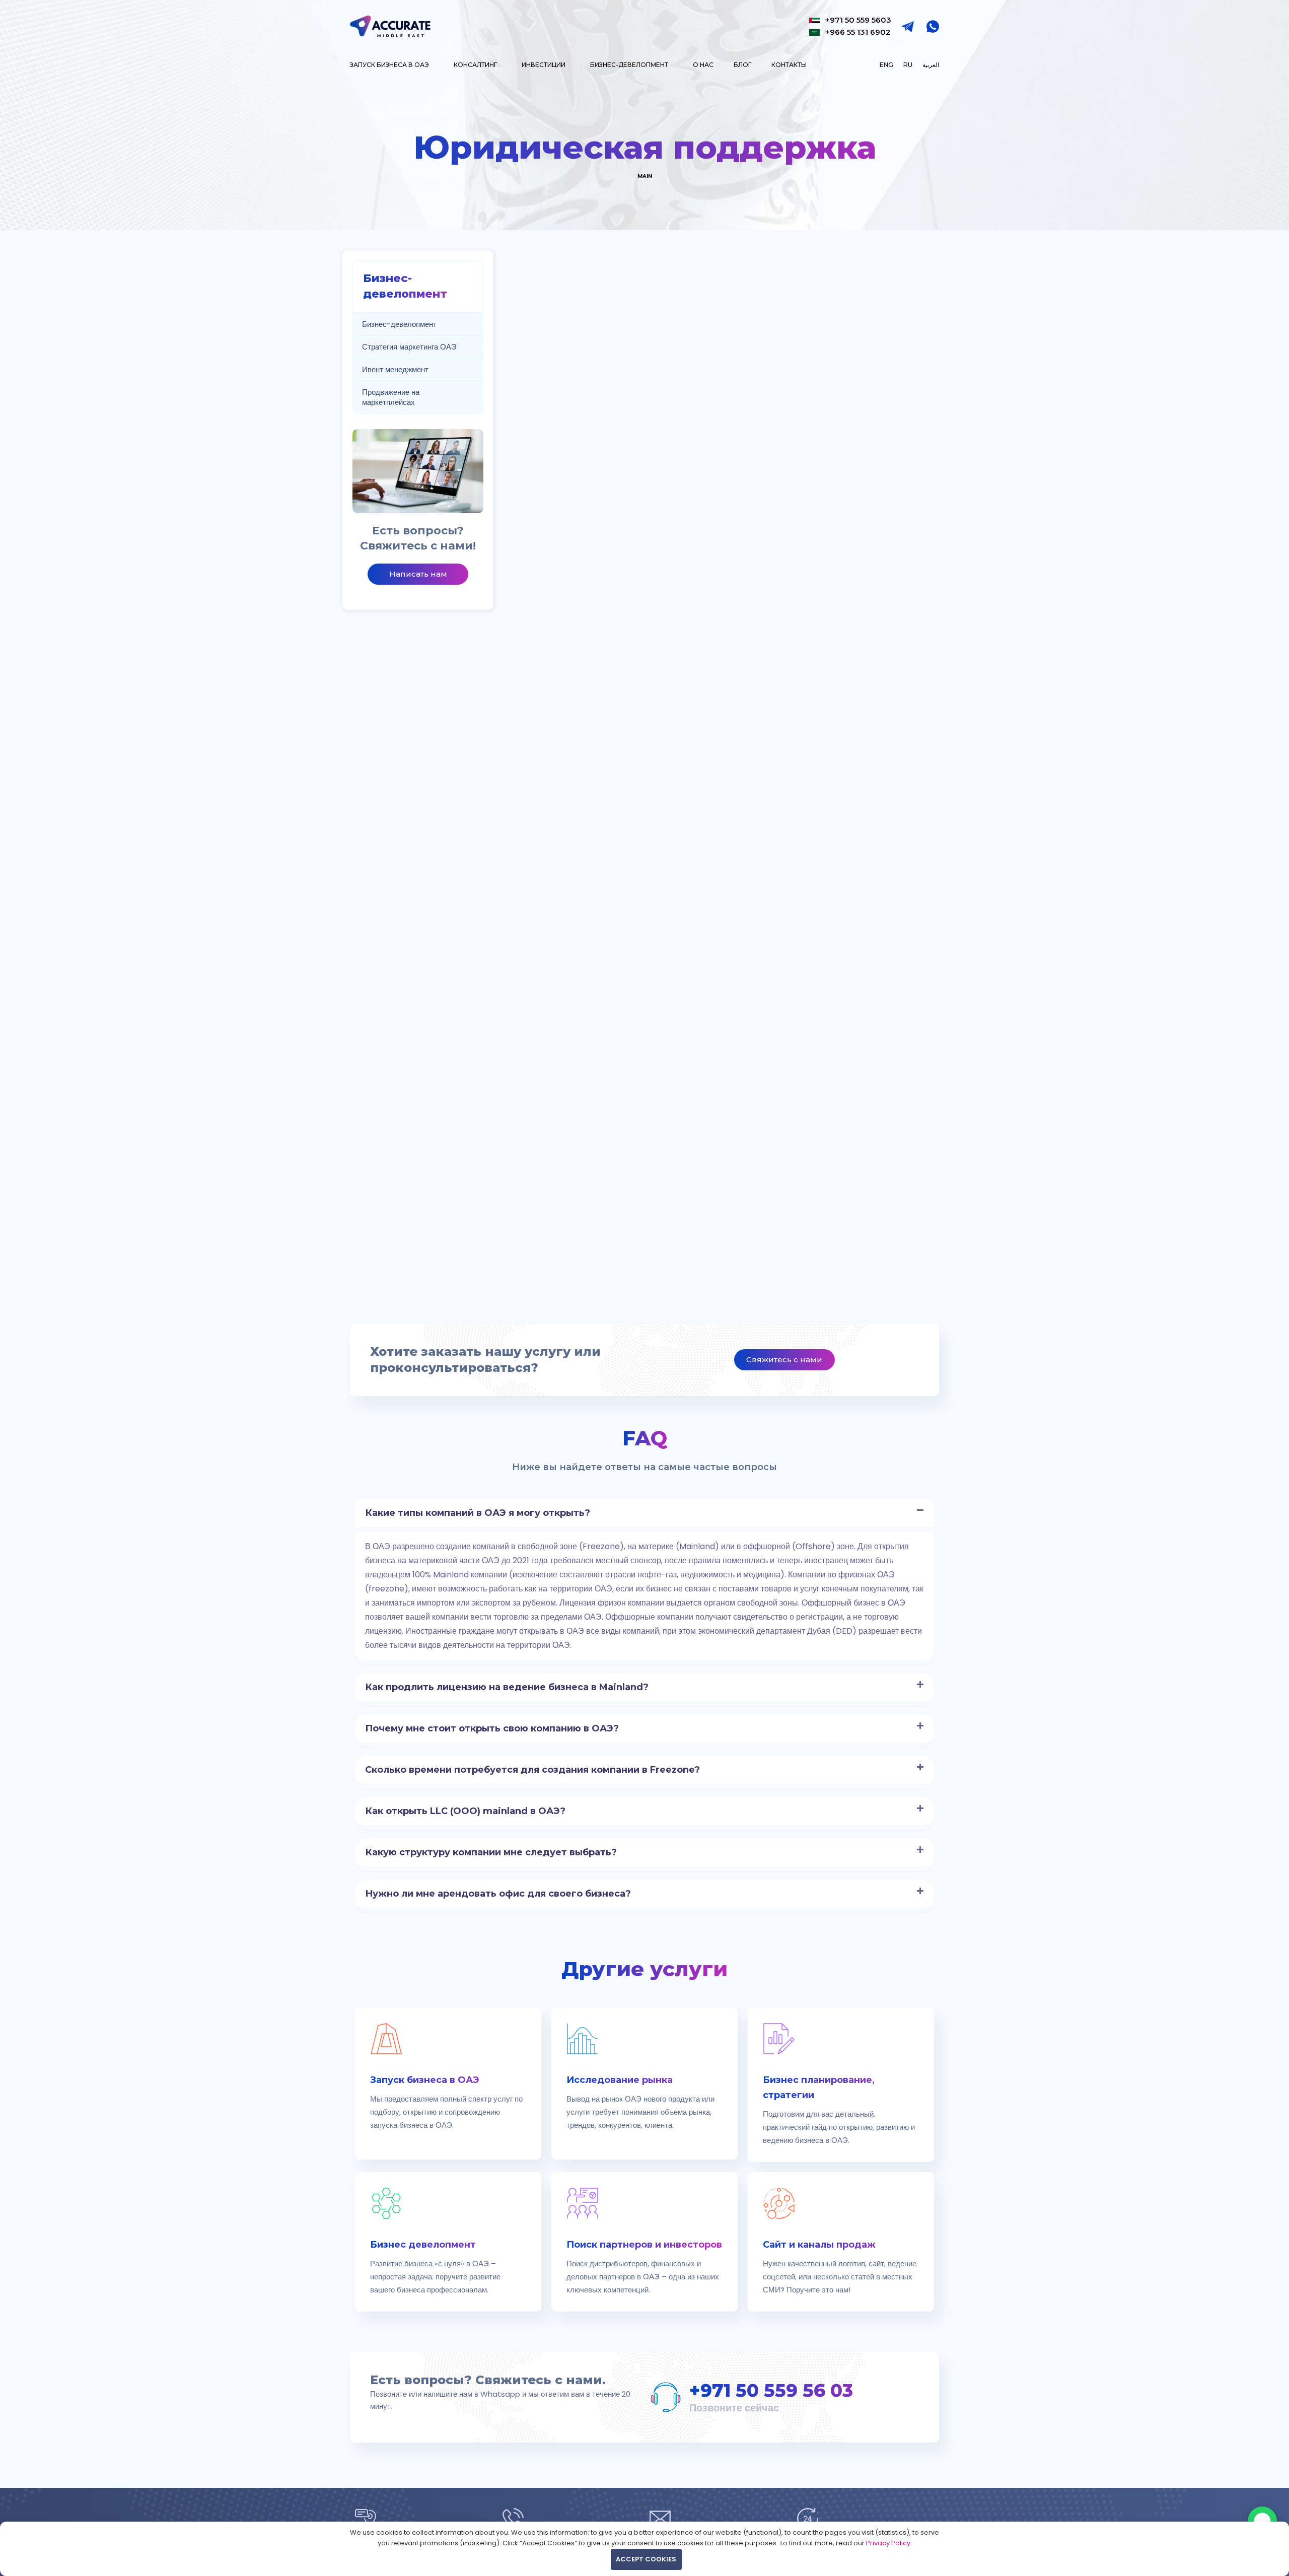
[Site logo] (390, 25)
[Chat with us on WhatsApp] (1262, 2521)
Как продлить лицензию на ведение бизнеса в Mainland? (507, 1687)
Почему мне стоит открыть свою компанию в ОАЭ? (492, 1728)
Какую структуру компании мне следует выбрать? (491, 1852)
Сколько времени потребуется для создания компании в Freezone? (532, 1770)
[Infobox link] (448, 2083)
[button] (644, 1513)
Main (645, 176)
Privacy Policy (888, 2543)
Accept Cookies (646, 2559)
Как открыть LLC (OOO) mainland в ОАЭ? (465, 1811)
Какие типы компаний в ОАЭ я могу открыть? (478, 1513)
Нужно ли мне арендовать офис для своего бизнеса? (498, 1894)
